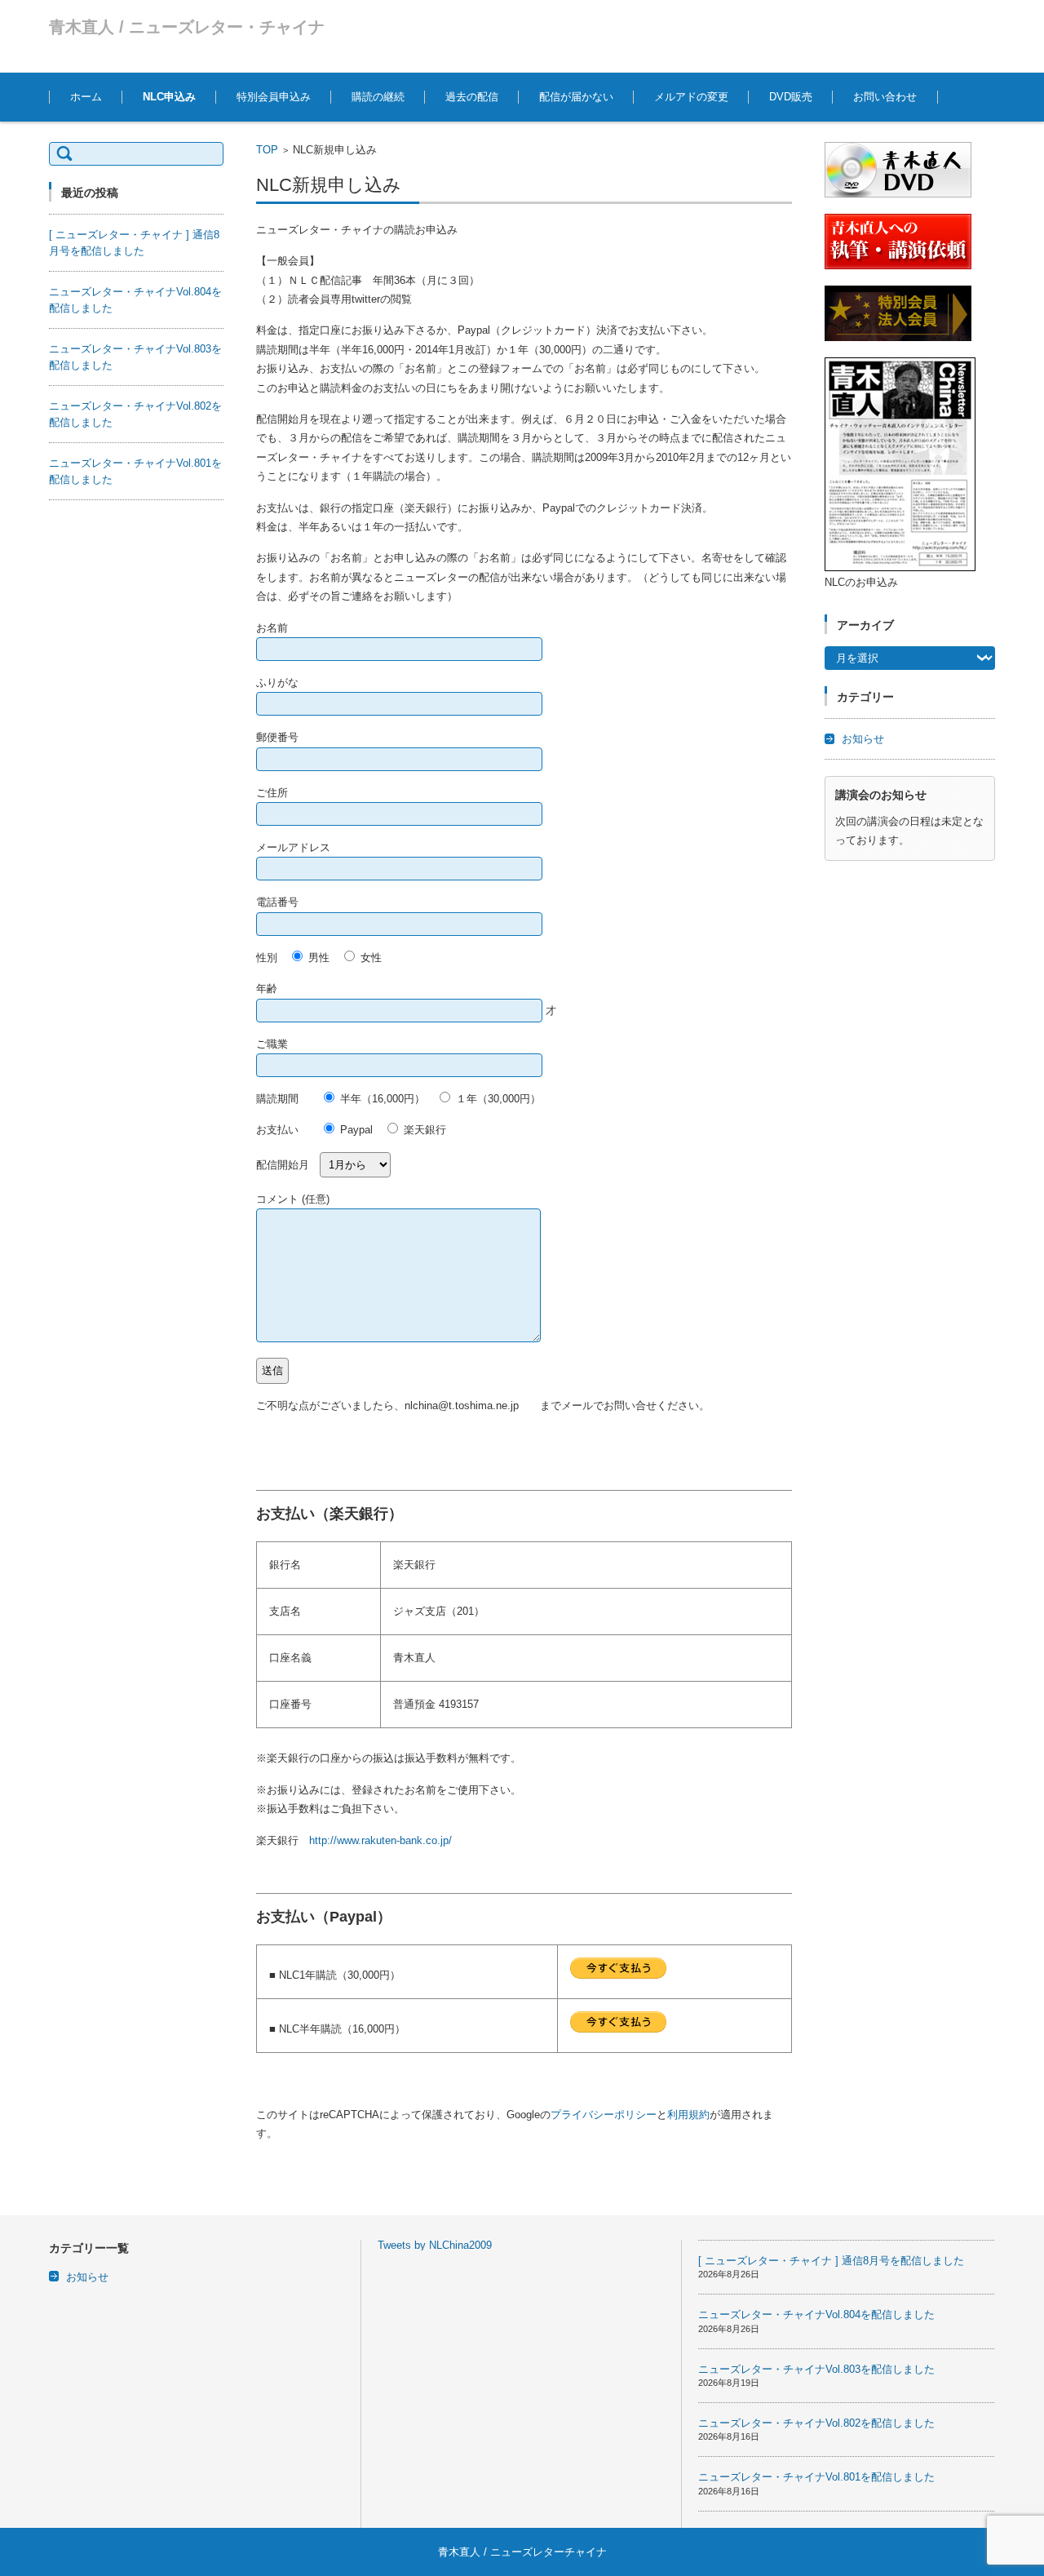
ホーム (86, 97)
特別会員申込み (274, 97)
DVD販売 (791, 97)
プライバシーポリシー (604, 2115)
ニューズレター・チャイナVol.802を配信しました (816, 2423)
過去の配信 (472, 97)
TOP (267, 150)
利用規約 (688, 2115)
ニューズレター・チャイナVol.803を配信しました (816, 2369)
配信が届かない (576, 97)
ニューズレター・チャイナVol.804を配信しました (816, 2314)
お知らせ (863, 739)
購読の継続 (378, 97)
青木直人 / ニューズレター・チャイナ (187, 27)
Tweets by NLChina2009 (435, 2245)
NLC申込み (169, 97)
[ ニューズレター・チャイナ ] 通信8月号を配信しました (831, 2261)
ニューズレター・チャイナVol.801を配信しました (816, 2477)
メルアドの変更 (691, 97)
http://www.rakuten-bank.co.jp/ (380, 1840)
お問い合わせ (885, 97)
